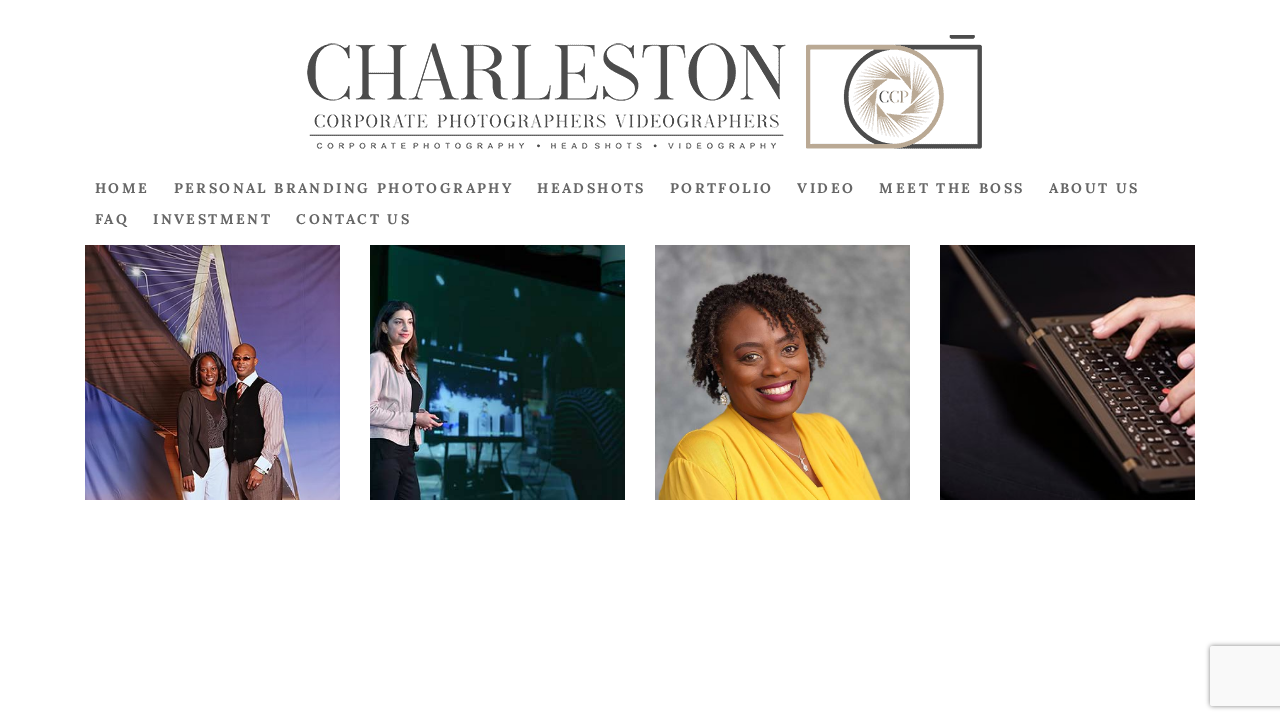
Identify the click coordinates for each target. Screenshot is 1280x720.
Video (826, 188)
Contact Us (353, 219)
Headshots (591, 188)
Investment (212, 219)
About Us (1094, 188)
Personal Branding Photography (344, 188)
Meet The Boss (951, 188)
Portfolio (722, 188)
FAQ (112, 219)
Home (122, 188)
